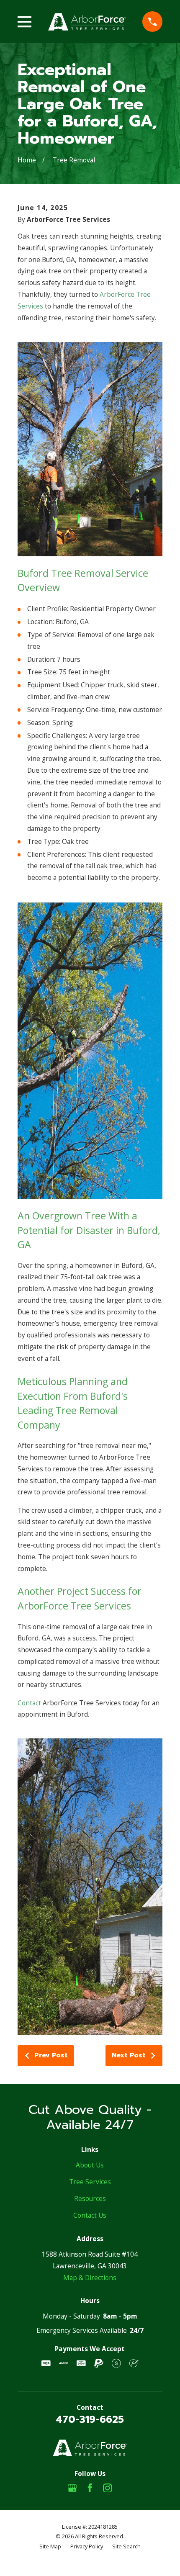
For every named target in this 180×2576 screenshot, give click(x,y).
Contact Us (90, 2215)
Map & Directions (90, 2278)
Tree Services (90, 2182)
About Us (90, 2165)
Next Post (129, 2055)
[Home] (87, 22)
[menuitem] (50, 2546)
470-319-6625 (90, 2420)
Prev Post (51, 2055)
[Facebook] (90, 2488)
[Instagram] (108, 2488)
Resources (90, 2198)
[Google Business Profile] (72, 2488)
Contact (29, 1703)
